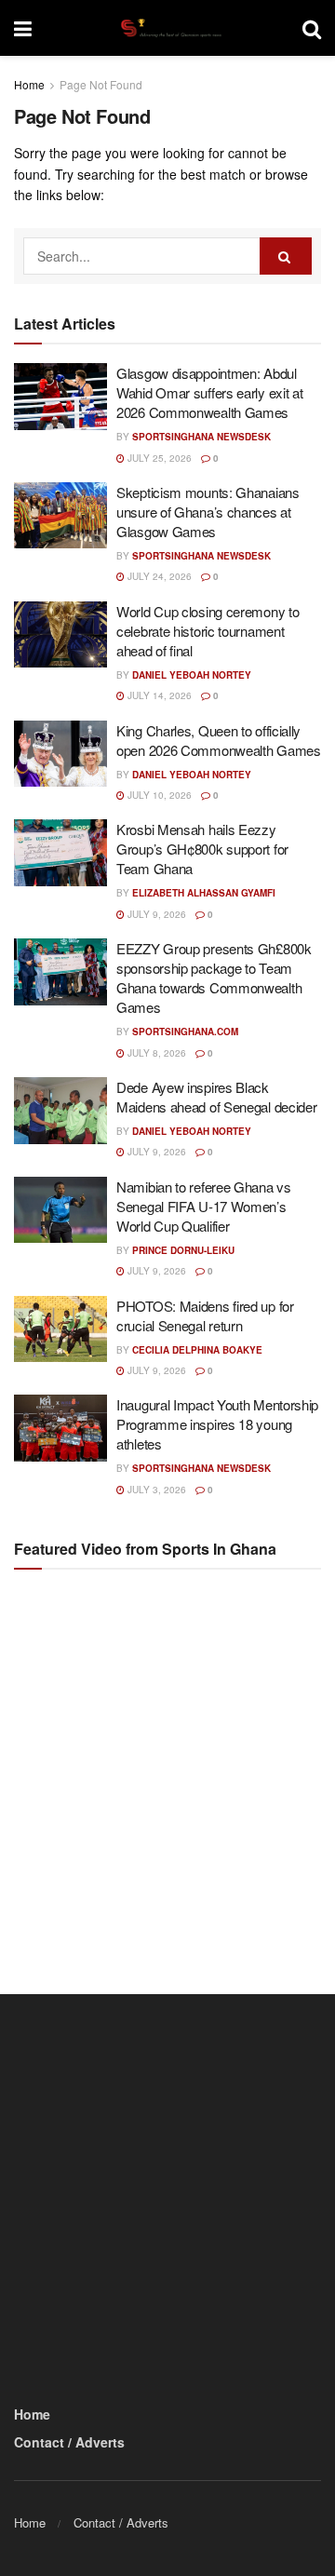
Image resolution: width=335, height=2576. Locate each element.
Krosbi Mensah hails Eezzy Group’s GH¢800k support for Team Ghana (202, 849)
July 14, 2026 (158, 695)
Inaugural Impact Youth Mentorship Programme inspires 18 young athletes (217, 1424)
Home (29, 84)
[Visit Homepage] (167, 28)
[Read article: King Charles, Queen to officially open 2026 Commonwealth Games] (60, 754)
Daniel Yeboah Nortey (192, 675)
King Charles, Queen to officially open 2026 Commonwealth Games (219, 740)
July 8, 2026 (155, 1053)
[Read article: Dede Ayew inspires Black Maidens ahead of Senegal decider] (60, 1111)
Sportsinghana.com (185, 1032)
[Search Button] (312, 28)
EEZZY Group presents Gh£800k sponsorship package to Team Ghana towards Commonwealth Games (214, 978)
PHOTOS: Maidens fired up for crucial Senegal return (205, 1315)
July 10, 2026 (158, 795)
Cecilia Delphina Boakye (197, 1350)
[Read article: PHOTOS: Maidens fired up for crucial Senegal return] (60, 1329)
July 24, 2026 (158, 576)
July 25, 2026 (158, 458)
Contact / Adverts (69, 2442)
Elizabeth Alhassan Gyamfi (204, 893)
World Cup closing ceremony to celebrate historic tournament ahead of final (208, 631)
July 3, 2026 (155, 1490)
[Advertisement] (167, 1765)
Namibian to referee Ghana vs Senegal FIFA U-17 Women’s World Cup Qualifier (204, 1206)
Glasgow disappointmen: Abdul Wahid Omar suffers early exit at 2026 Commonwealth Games (209, 392)
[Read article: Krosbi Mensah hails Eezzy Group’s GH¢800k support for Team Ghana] (60, 853)
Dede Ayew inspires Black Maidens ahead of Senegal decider (216, 1097)
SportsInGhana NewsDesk (201, 437)
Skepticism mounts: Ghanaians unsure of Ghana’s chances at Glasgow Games (208, 512)
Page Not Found (101, 84)
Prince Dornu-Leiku (183, 1250)
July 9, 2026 (155, 914)
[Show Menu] (23, 28)
